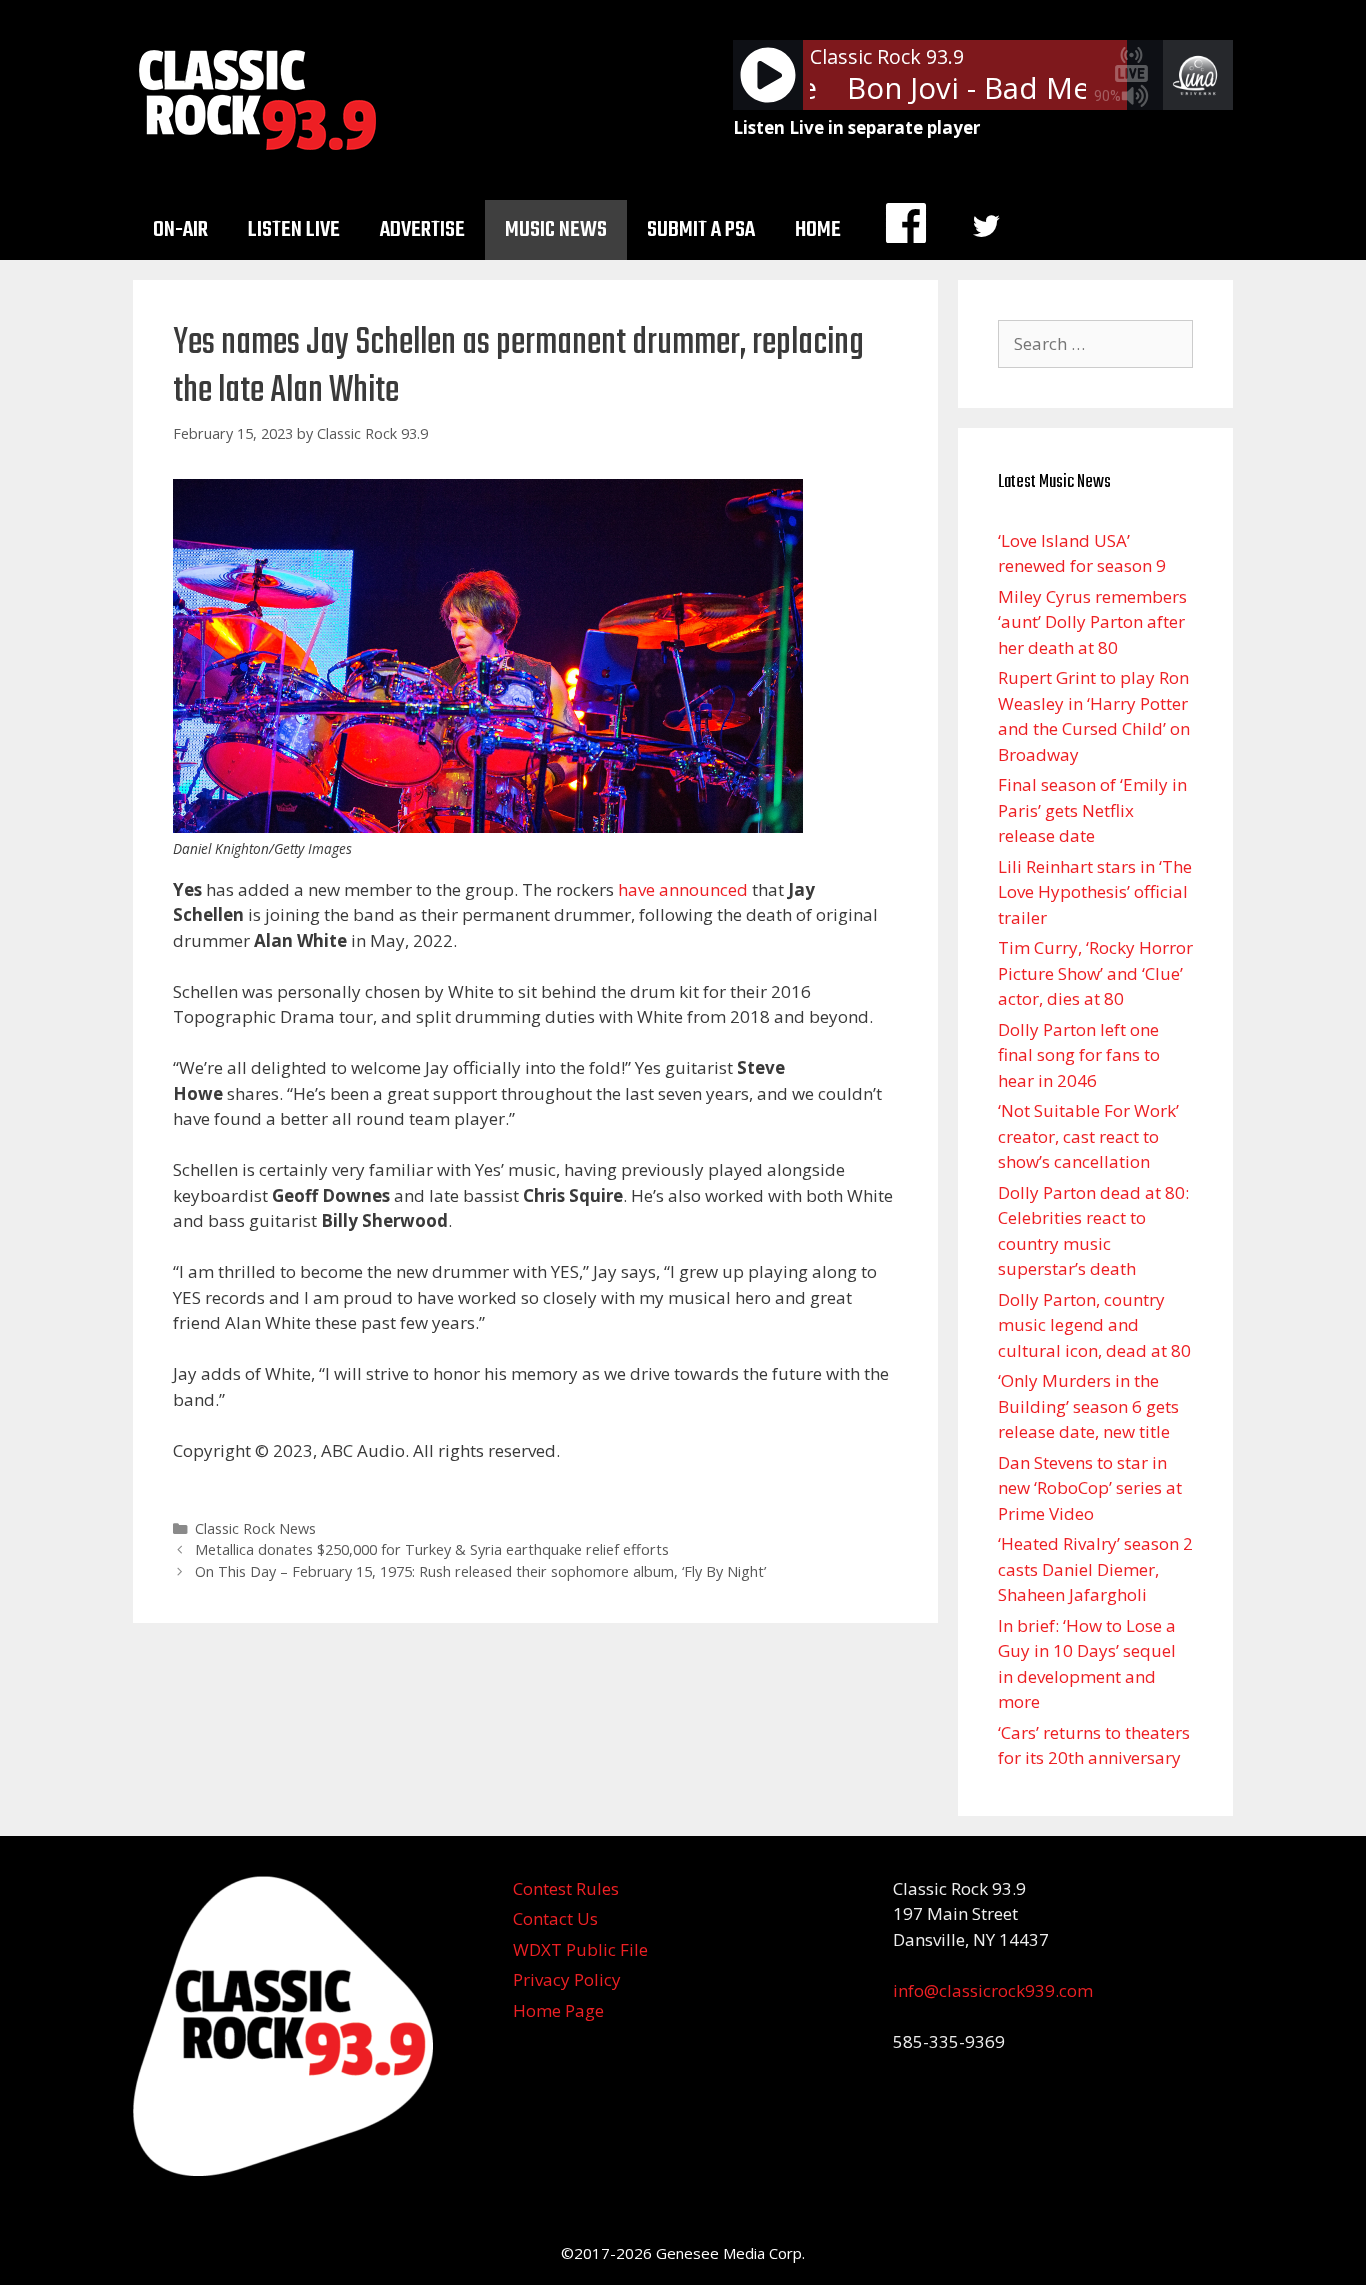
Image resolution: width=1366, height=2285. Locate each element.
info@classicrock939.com (993, 1990)
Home (818, 230)
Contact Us (555, 1918)
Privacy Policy (567, 1979)
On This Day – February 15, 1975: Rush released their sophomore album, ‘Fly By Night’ (480, 1571)
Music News (556, 230)
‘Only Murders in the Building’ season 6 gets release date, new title (1088, 1406)
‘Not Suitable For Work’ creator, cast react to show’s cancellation (1088, 1136)
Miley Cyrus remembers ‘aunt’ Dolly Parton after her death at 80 (1092, 622)
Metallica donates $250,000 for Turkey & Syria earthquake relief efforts (432, 1549)
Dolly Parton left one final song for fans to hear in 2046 (1079, 1055)
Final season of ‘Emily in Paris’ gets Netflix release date (1092, 810)
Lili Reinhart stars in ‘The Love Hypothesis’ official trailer (1095, 892)
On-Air (180, 230)
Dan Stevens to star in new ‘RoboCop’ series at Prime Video (1090, 1488)
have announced (683, 889)
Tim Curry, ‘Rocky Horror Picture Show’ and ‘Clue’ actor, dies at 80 (1095, 973)
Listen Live (294, 230)
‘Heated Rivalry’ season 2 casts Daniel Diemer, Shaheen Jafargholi (1095, 1569)
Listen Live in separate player (856, 127)
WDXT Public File (580, 1949)
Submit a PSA (701, 230)
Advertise (422, 230)
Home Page (558, 2010)
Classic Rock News (255, 1528)
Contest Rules (566, 1888)
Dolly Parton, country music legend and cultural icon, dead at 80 (1094, 1325)
